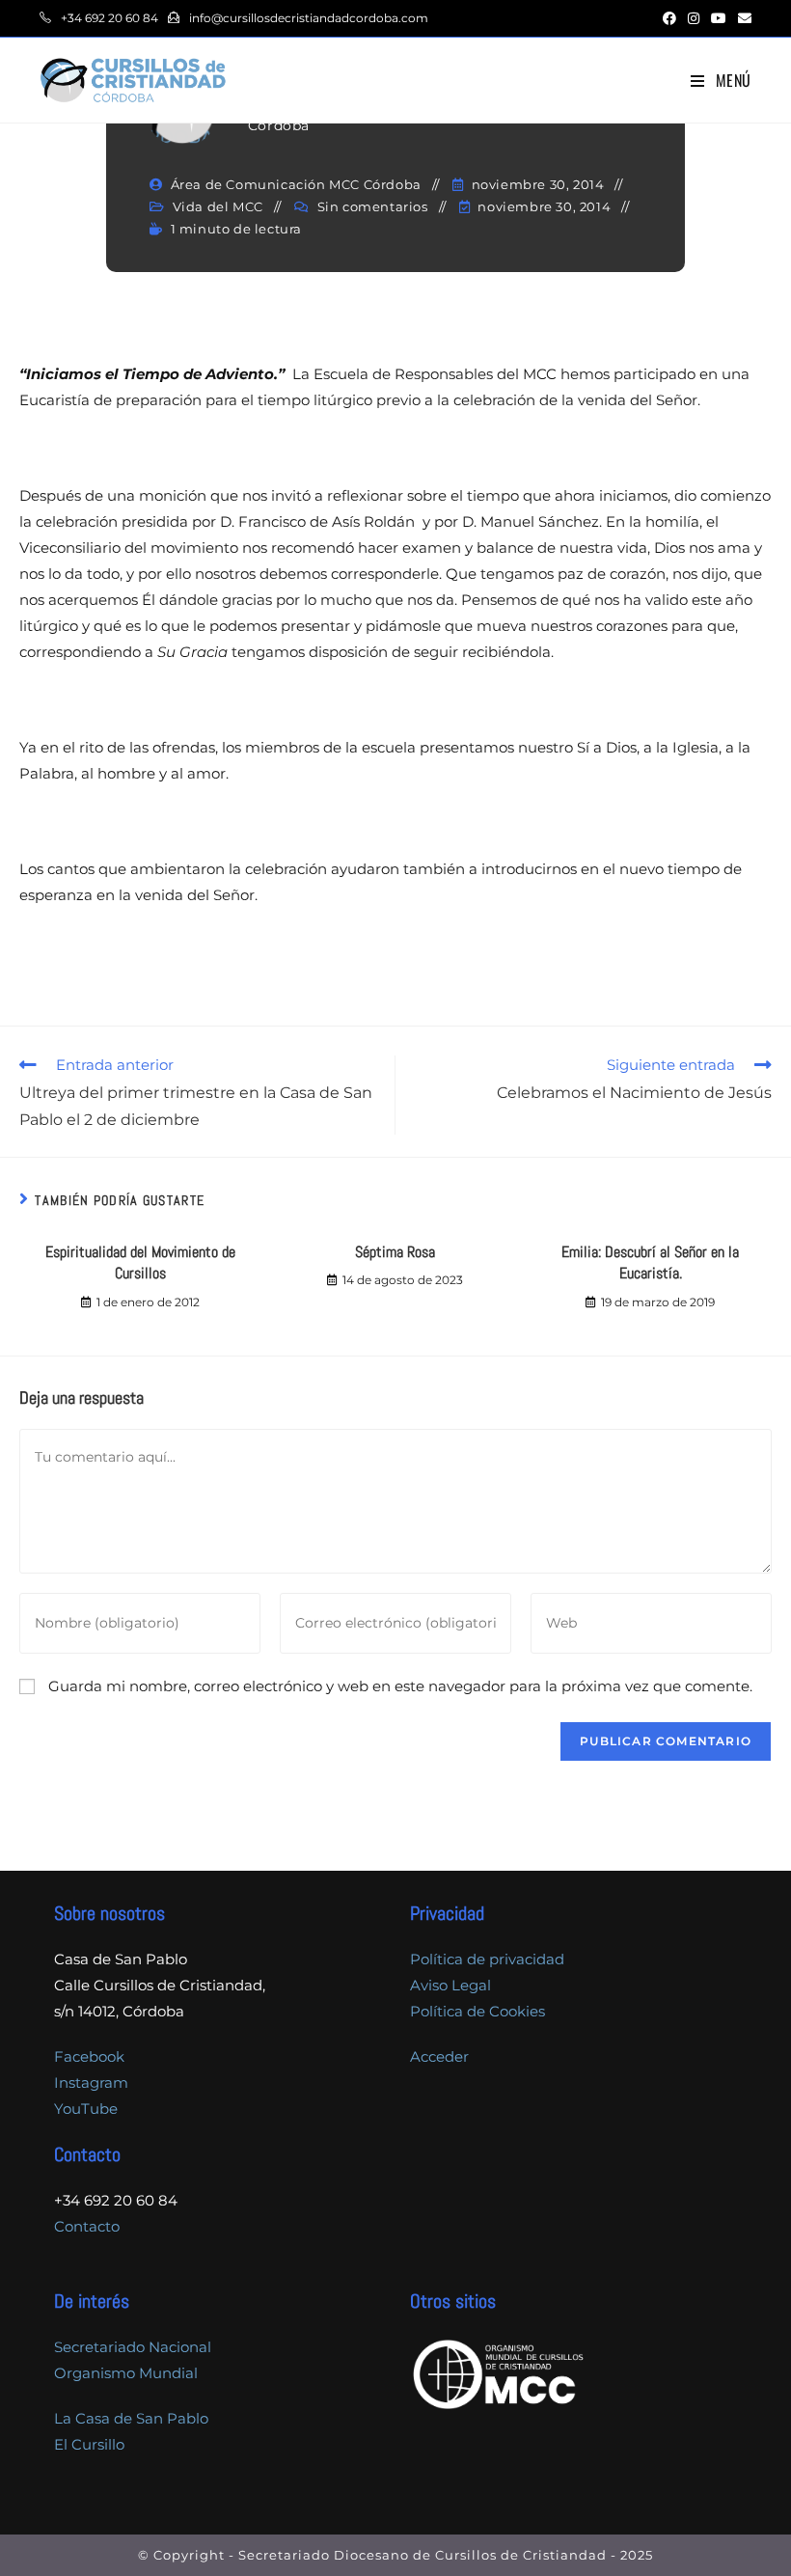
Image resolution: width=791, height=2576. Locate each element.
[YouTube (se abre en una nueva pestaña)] (719, 18)
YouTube (86, 2109)
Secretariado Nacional (133, 2347)
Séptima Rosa (395, 1252)
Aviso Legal (450, 1985)
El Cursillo (89, 2444)
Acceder (439, 2056)
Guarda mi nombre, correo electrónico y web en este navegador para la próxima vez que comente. (400, 1686)
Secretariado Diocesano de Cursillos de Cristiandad (423, 2555)
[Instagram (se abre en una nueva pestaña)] (694, 18)
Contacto (87, 2226)
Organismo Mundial (126, 2373)
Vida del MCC (218, 206)
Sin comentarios (373, 206)
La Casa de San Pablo (131, 2418)
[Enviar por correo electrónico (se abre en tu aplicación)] (742, 18)
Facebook (89, 2056)
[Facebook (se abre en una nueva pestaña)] (669, 18)
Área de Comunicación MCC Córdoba (296, 184)
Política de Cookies (477, 2011)
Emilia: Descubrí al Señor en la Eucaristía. (650, 1262)
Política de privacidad (487, 1959)
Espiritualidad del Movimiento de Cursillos (140, 1262)
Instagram (91, 2083)
